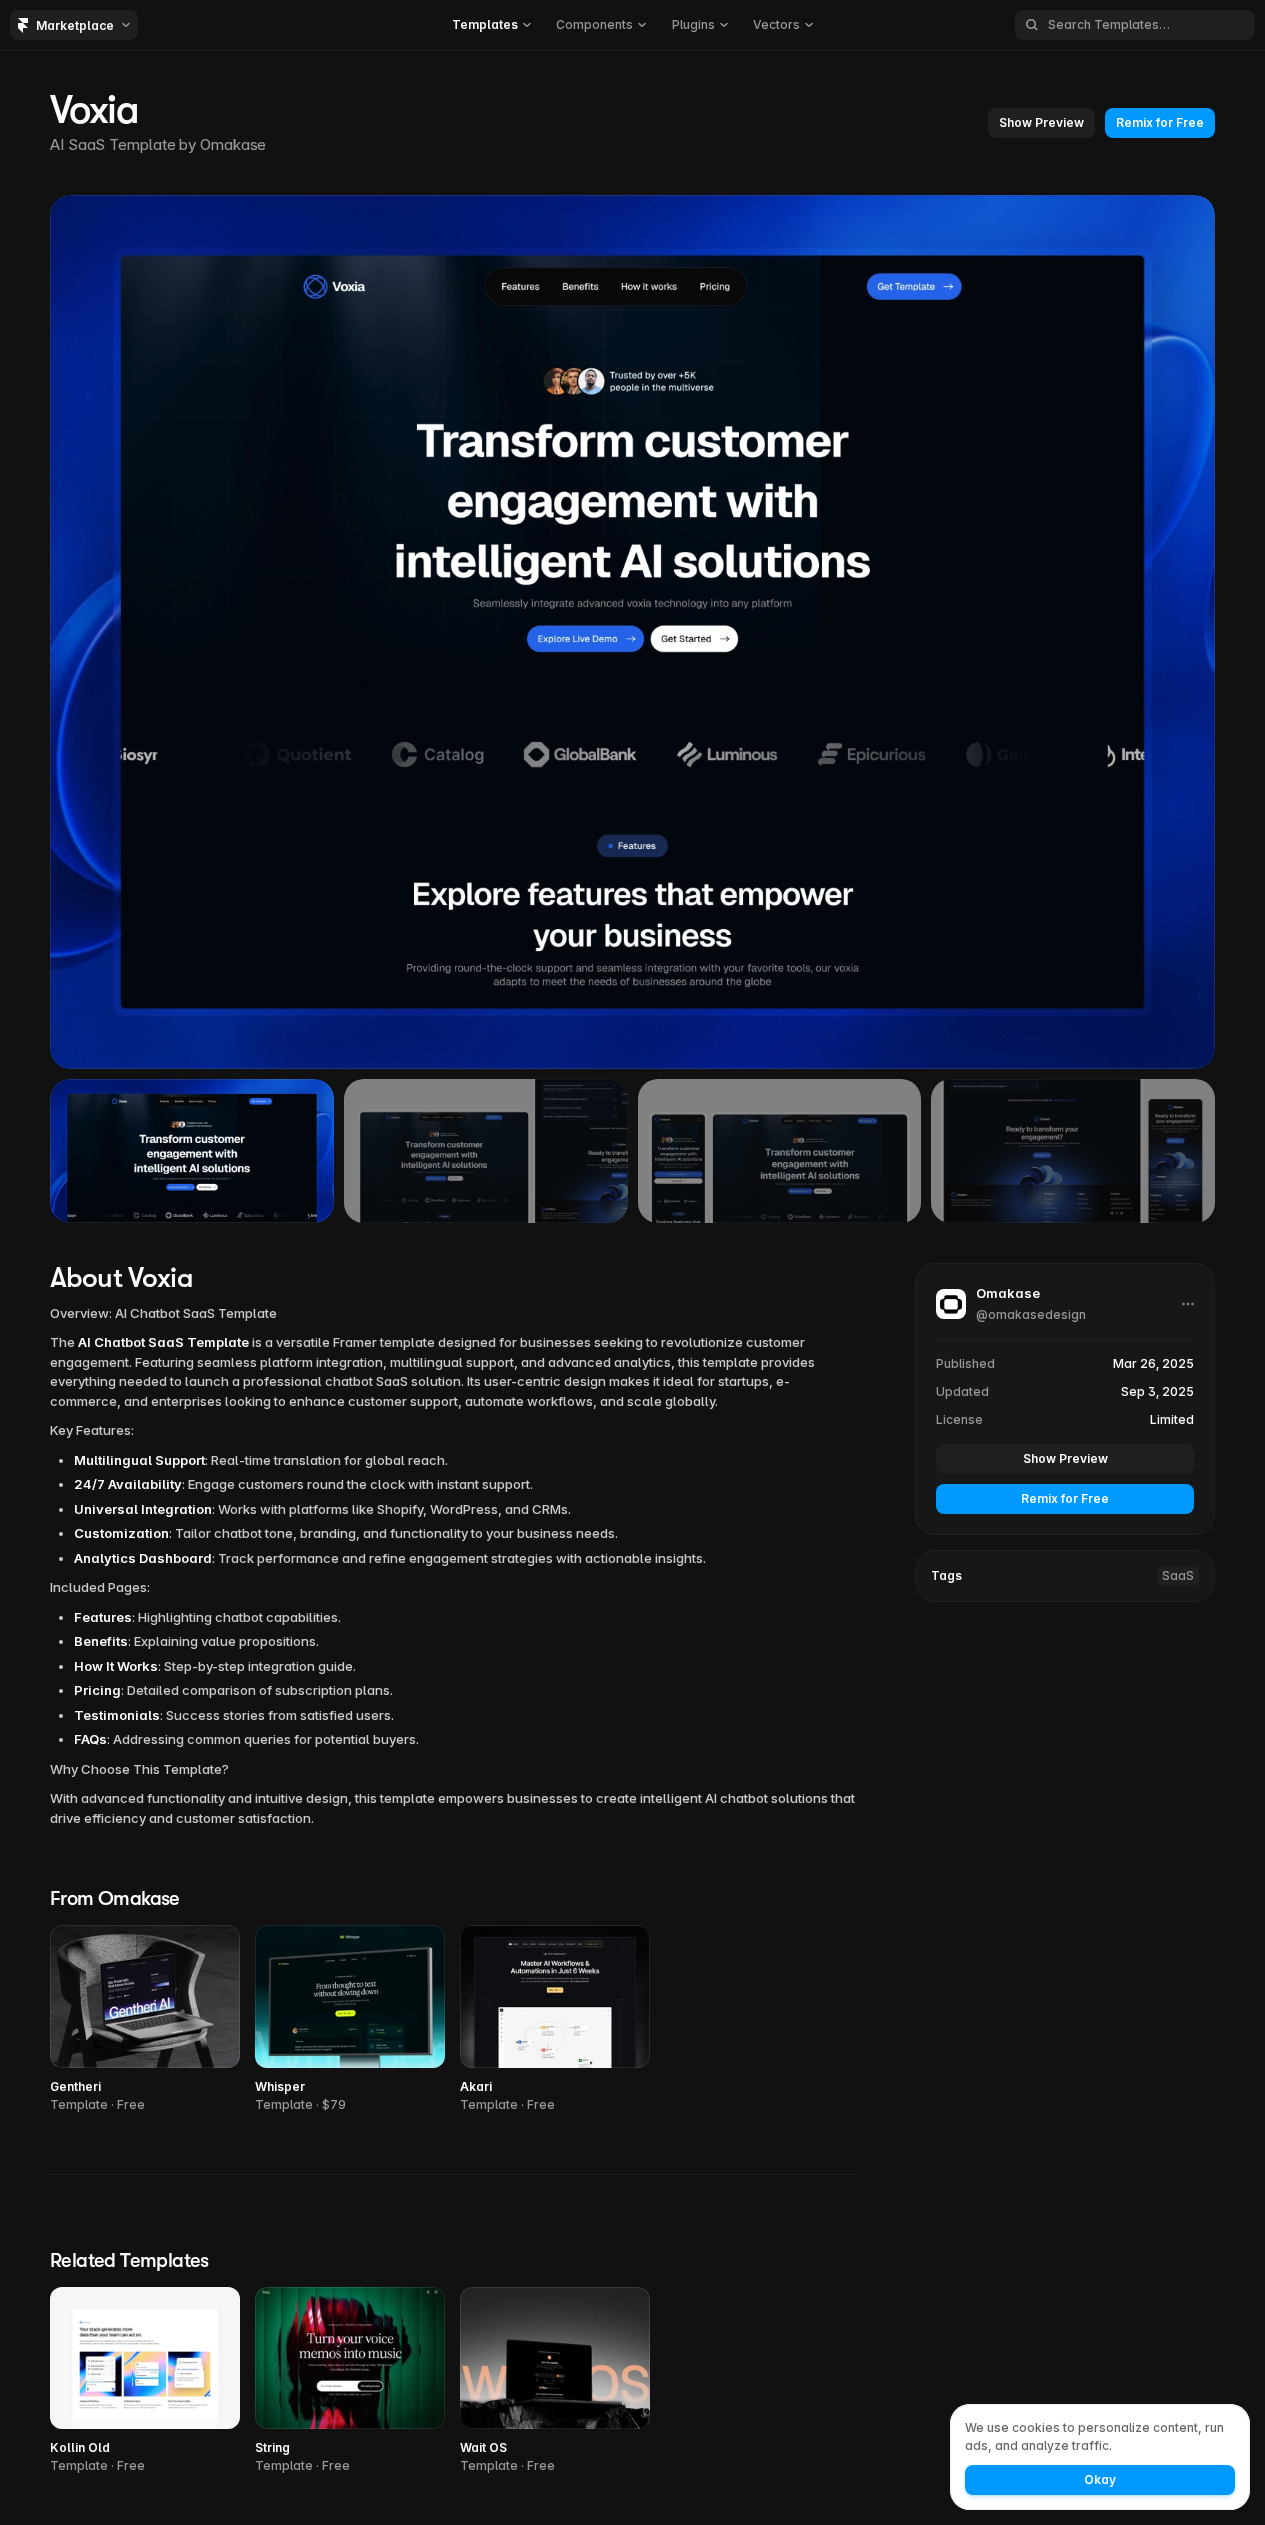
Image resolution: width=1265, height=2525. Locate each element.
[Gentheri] (145, 2019)
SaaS (1178, 1575)
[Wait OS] (555, 2381)
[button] (491, 25)
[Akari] (555, 2019)
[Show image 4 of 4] (1073, 1151)
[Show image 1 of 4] (192, 1151)
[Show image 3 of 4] (780, 1151)
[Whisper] (350, 2019)
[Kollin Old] (145, 2381)
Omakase (233, 144)
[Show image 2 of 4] (486, 1151)
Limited (1172, 1419)
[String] (350, 2381)
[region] (632, 632)
